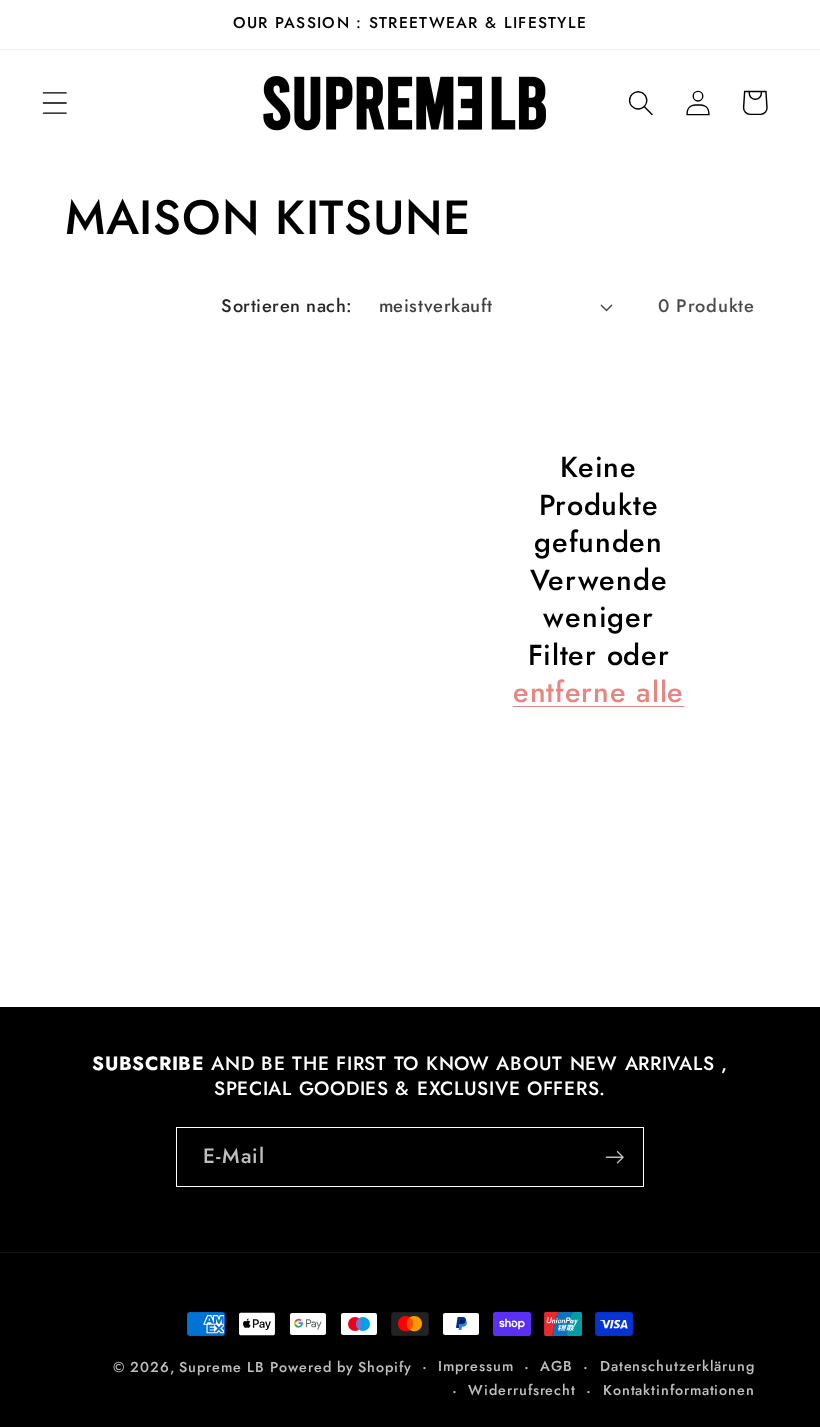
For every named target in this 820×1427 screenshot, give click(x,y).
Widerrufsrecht (522, 1390)
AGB (556, 1366)
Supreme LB (221, 1367)
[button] (54, 102)
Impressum (475, 1366)
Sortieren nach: (287, 306)
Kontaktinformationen (679, 1390)
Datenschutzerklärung (677, 1366)
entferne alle (598, 692)
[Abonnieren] (614, 1157)
